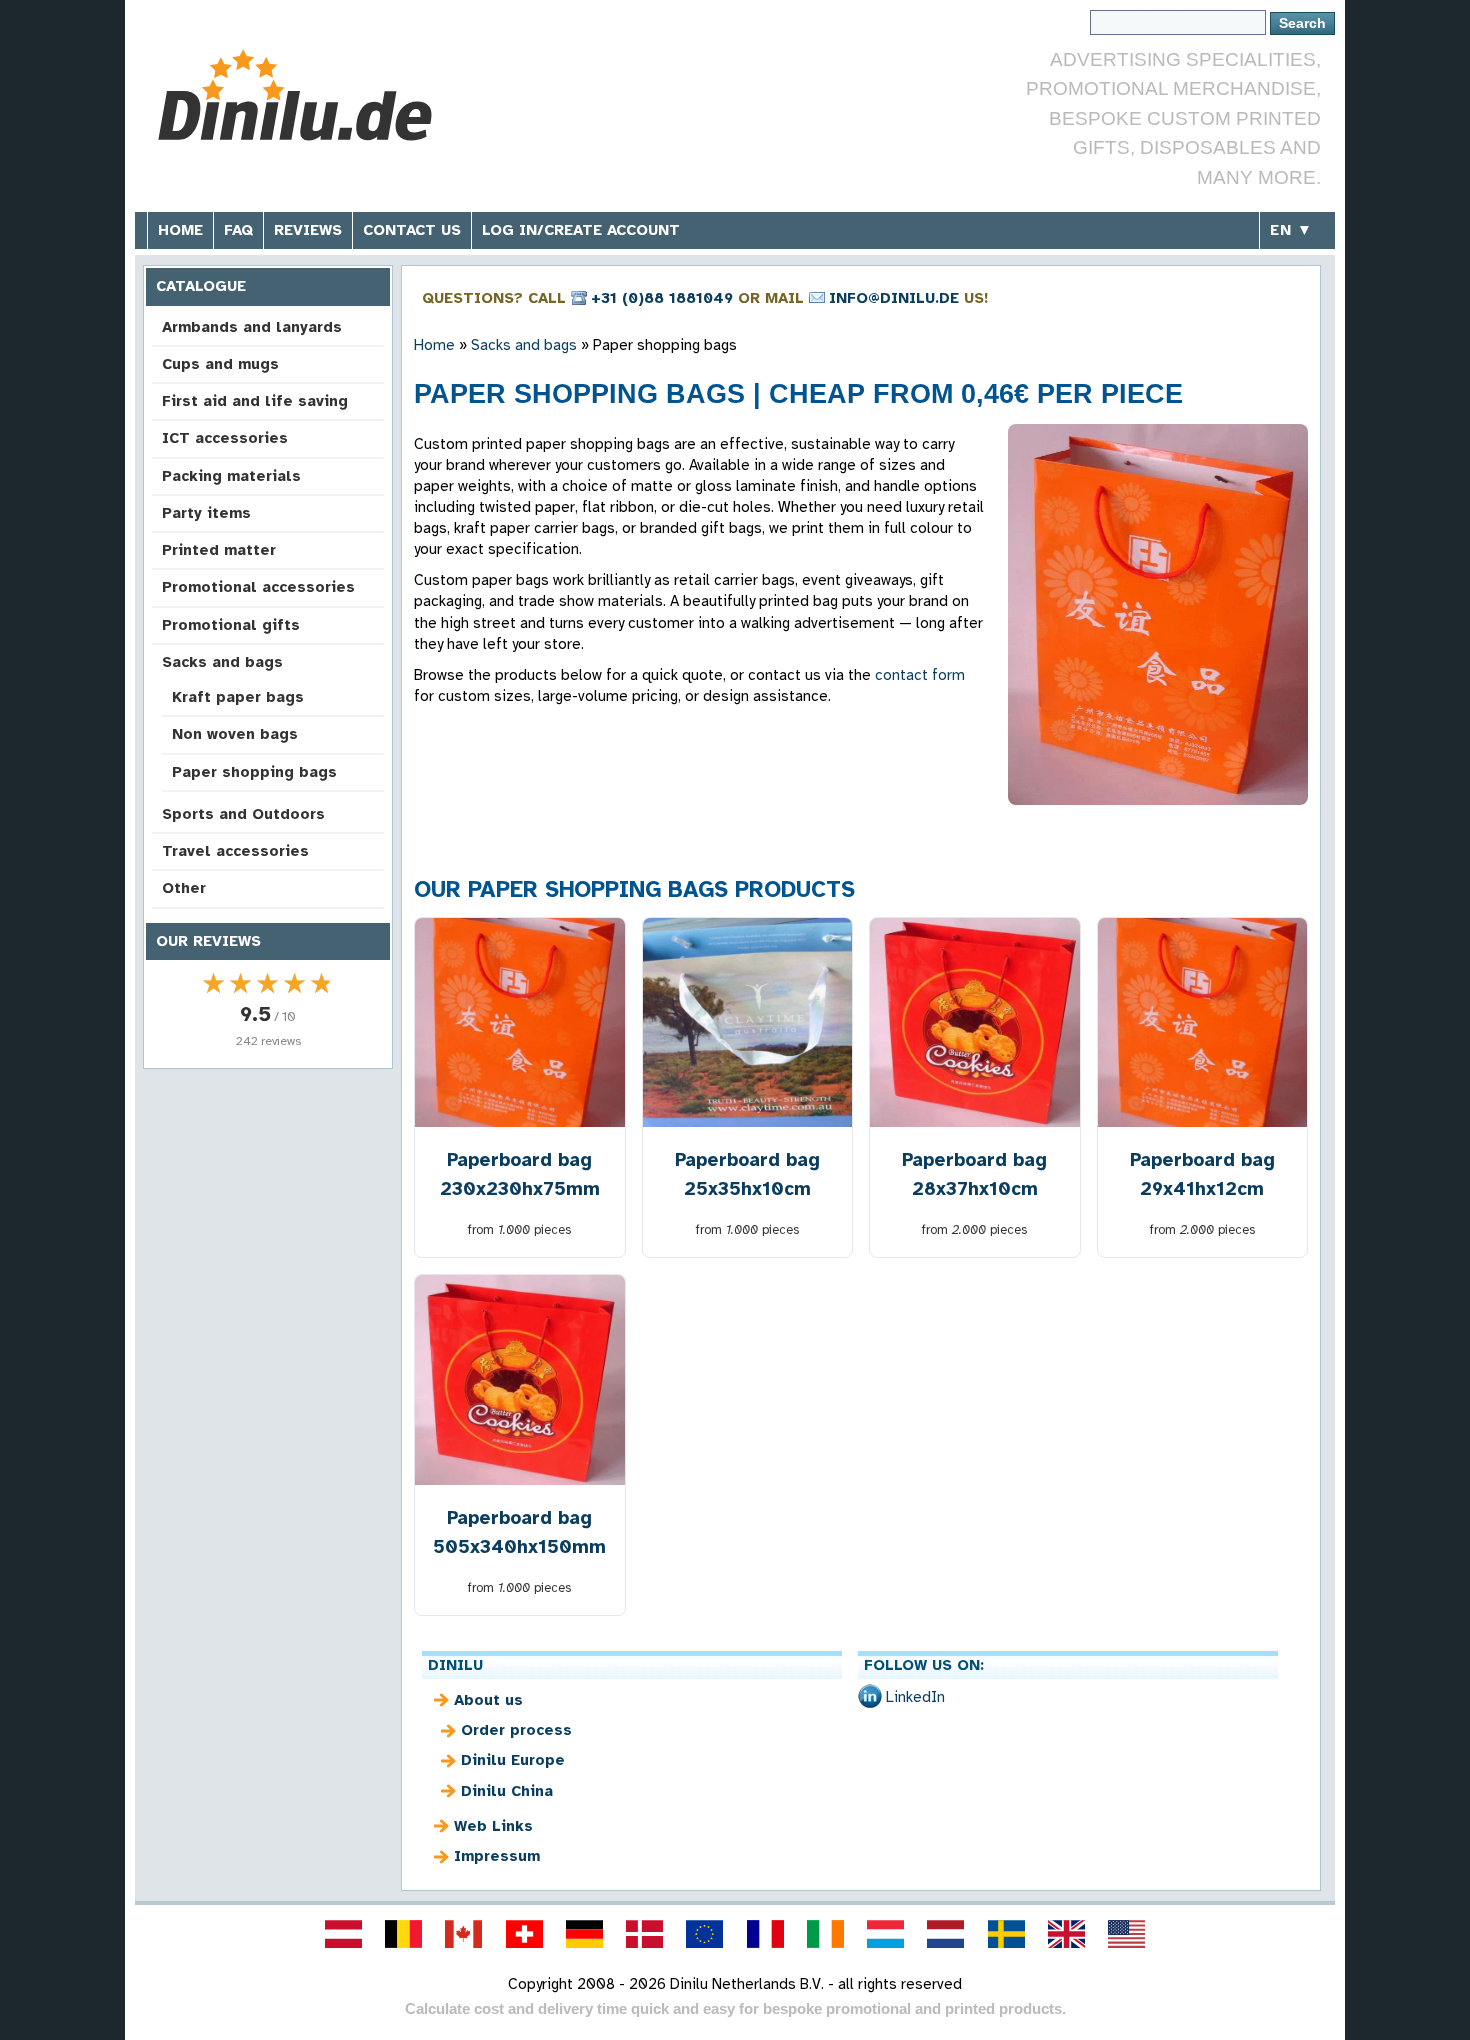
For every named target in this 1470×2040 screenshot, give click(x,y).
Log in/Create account (581, 230)
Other (184, 888)
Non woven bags (235, 734)
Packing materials (231, 476)
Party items (206, 513)
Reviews (308, 230)
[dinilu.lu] (886, 1934)
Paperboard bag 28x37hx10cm (974, 1174)
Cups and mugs (220, 364)
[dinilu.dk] (645, 1934)
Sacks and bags (222, 662)
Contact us (412, 230)
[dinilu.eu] (705, 1934)
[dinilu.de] (584, 1934)
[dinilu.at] (343, 1934)
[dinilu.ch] (524, 1934)
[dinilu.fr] (765, 1934)
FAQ (238, 230)
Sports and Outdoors (243, 814)
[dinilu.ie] (825, 1934)
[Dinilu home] (297, 95)
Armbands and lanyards (252, 327)
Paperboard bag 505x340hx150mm (519, 1532)
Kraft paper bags (238, 697)
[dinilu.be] (404, 1934)
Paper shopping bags (254, 772)
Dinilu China (507, 1791)
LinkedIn (915, 1697)
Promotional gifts (231, 625)
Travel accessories (235, 851)
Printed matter (219, 550)
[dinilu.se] (1006, 1934)
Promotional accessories (258, 587)
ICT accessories (225, 438)
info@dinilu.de (894, 298)
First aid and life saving (255, 401)
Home (180, 230)
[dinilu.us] (1127, 1934)
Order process (516, 1730)
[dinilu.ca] (464, 1934)
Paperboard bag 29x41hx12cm (1202, 1174)
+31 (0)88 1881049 (662, 298)
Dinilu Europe (513, 1760)
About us (488, 1700)
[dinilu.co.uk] (1066, 1934)
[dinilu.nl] (946, 1934)
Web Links (493, 1826)
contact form (920, 675)
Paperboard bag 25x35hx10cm (747, 1174)
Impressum (497, 1856)
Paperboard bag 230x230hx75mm (520, 1174)
